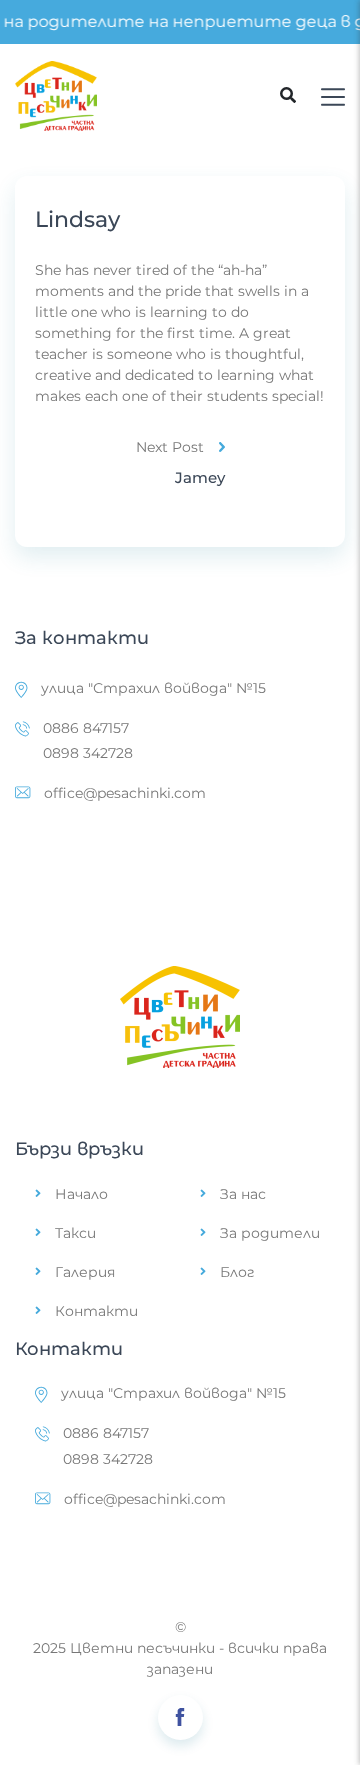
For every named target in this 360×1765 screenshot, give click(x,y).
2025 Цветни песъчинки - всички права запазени (180, 1658)
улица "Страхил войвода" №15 (153, 688)
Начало (81, 1194)
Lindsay (77, 219)
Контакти (96, 1311)
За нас (243, 1194)
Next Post (170, 447)
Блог (237, 1272)
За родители (270, 1233)
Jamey (200, 477)
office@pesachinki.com (125, 793)
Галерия (85, 1272)
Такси (75, 1233)
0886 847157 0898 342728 (88, 740)
